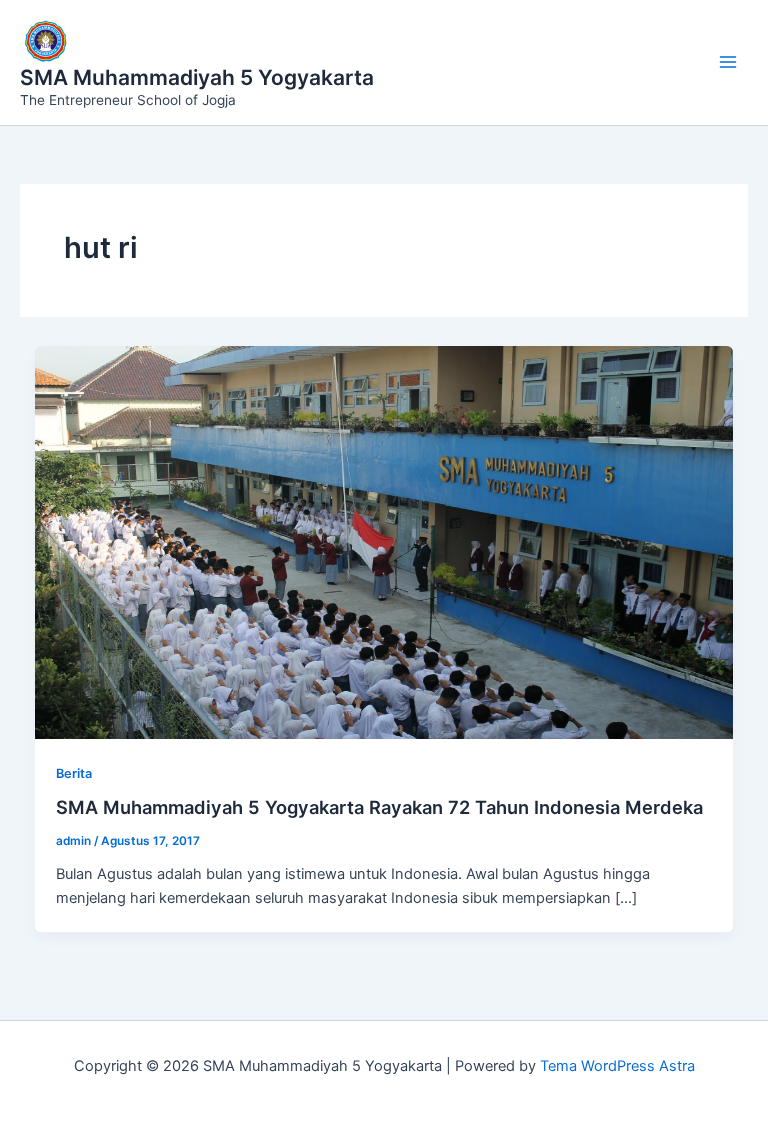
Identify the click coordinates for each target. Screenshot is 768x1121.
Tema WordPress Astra (617, 1066)
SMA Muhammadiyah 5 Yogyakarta (197, 77)
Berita (74, 773)
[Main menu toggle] (728, 62)
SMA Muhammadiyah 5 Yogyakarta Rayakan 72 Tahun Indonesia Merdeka (379, 807)
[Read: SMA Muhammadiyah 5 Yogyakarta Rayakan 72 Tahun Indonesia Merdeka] (384, 541)
